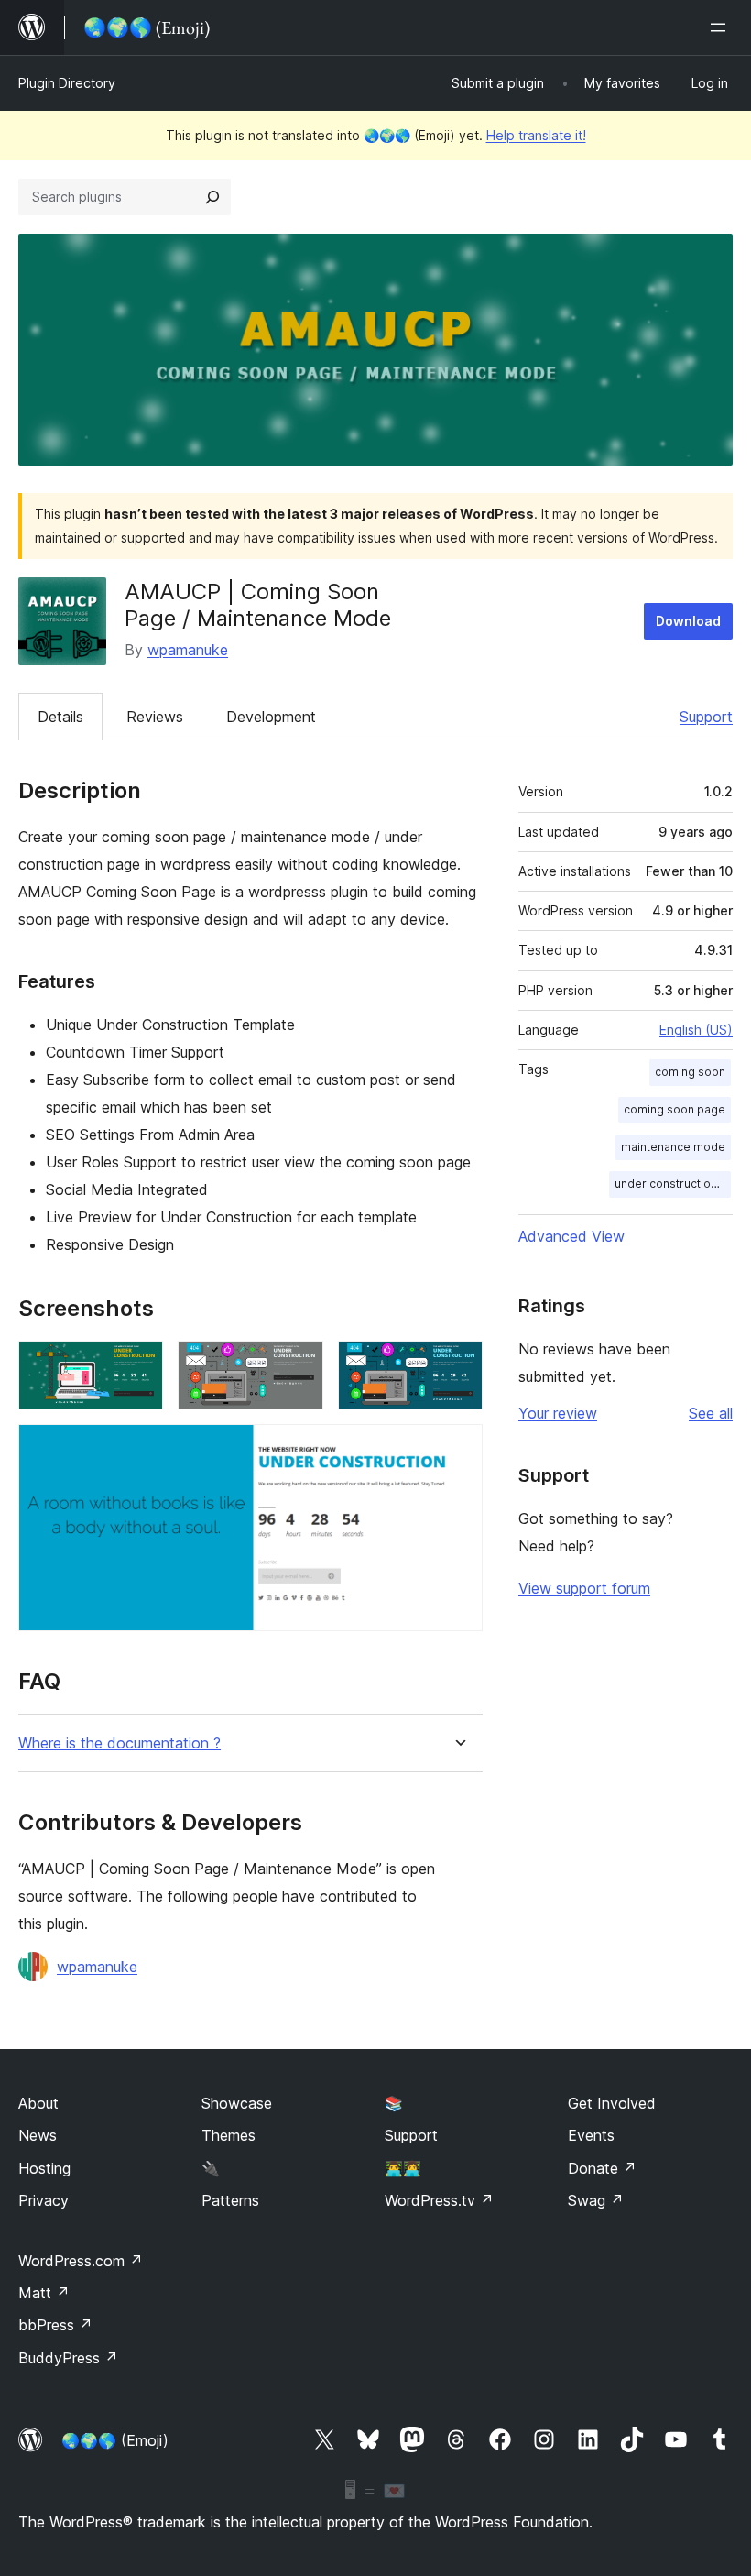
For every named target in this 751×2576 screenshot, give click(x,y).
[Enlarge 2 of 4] (299, 1365)
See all (711, 1413)
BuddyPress (68, 2358)
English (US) (696, 1030)
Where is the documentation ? (120, 1743)
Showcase (237, 2103)
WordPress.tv (439, 2200)
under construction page (673, 1184)
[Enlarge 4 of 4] (458, 1449)
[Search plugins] (212, 197)
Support (706, 717)
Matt (44, 2293)
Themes (229, 2135)
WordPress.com (81, 2261)
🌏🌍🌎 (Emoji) (115, 2440)
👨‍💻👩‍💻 (403, 2168)
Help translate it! (536, 135)
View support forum (584, 1588)
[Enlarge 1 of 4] (138, 1365)
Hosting (44, 2168)
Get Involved (612, 2103)
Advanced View (571, 1236)
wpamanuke (188, 650)
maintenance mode (673, 1147)
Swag (596, 2200)
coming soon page (675, 1109)
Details (60, 717)
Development (271, 717)
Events (591, 2135)
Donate (602, 2168)
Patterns (230, 2200)
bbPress (55, 2325)
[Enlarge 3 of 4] (458, 1365)
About (38, 2103)
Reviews (155, 717)
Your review (558, 1413)
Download (688, 621)
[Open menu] (722, 27)
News (38, 2135)
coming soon (690, 1072)
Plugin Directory (67, 83)
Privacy (44, 2200)
